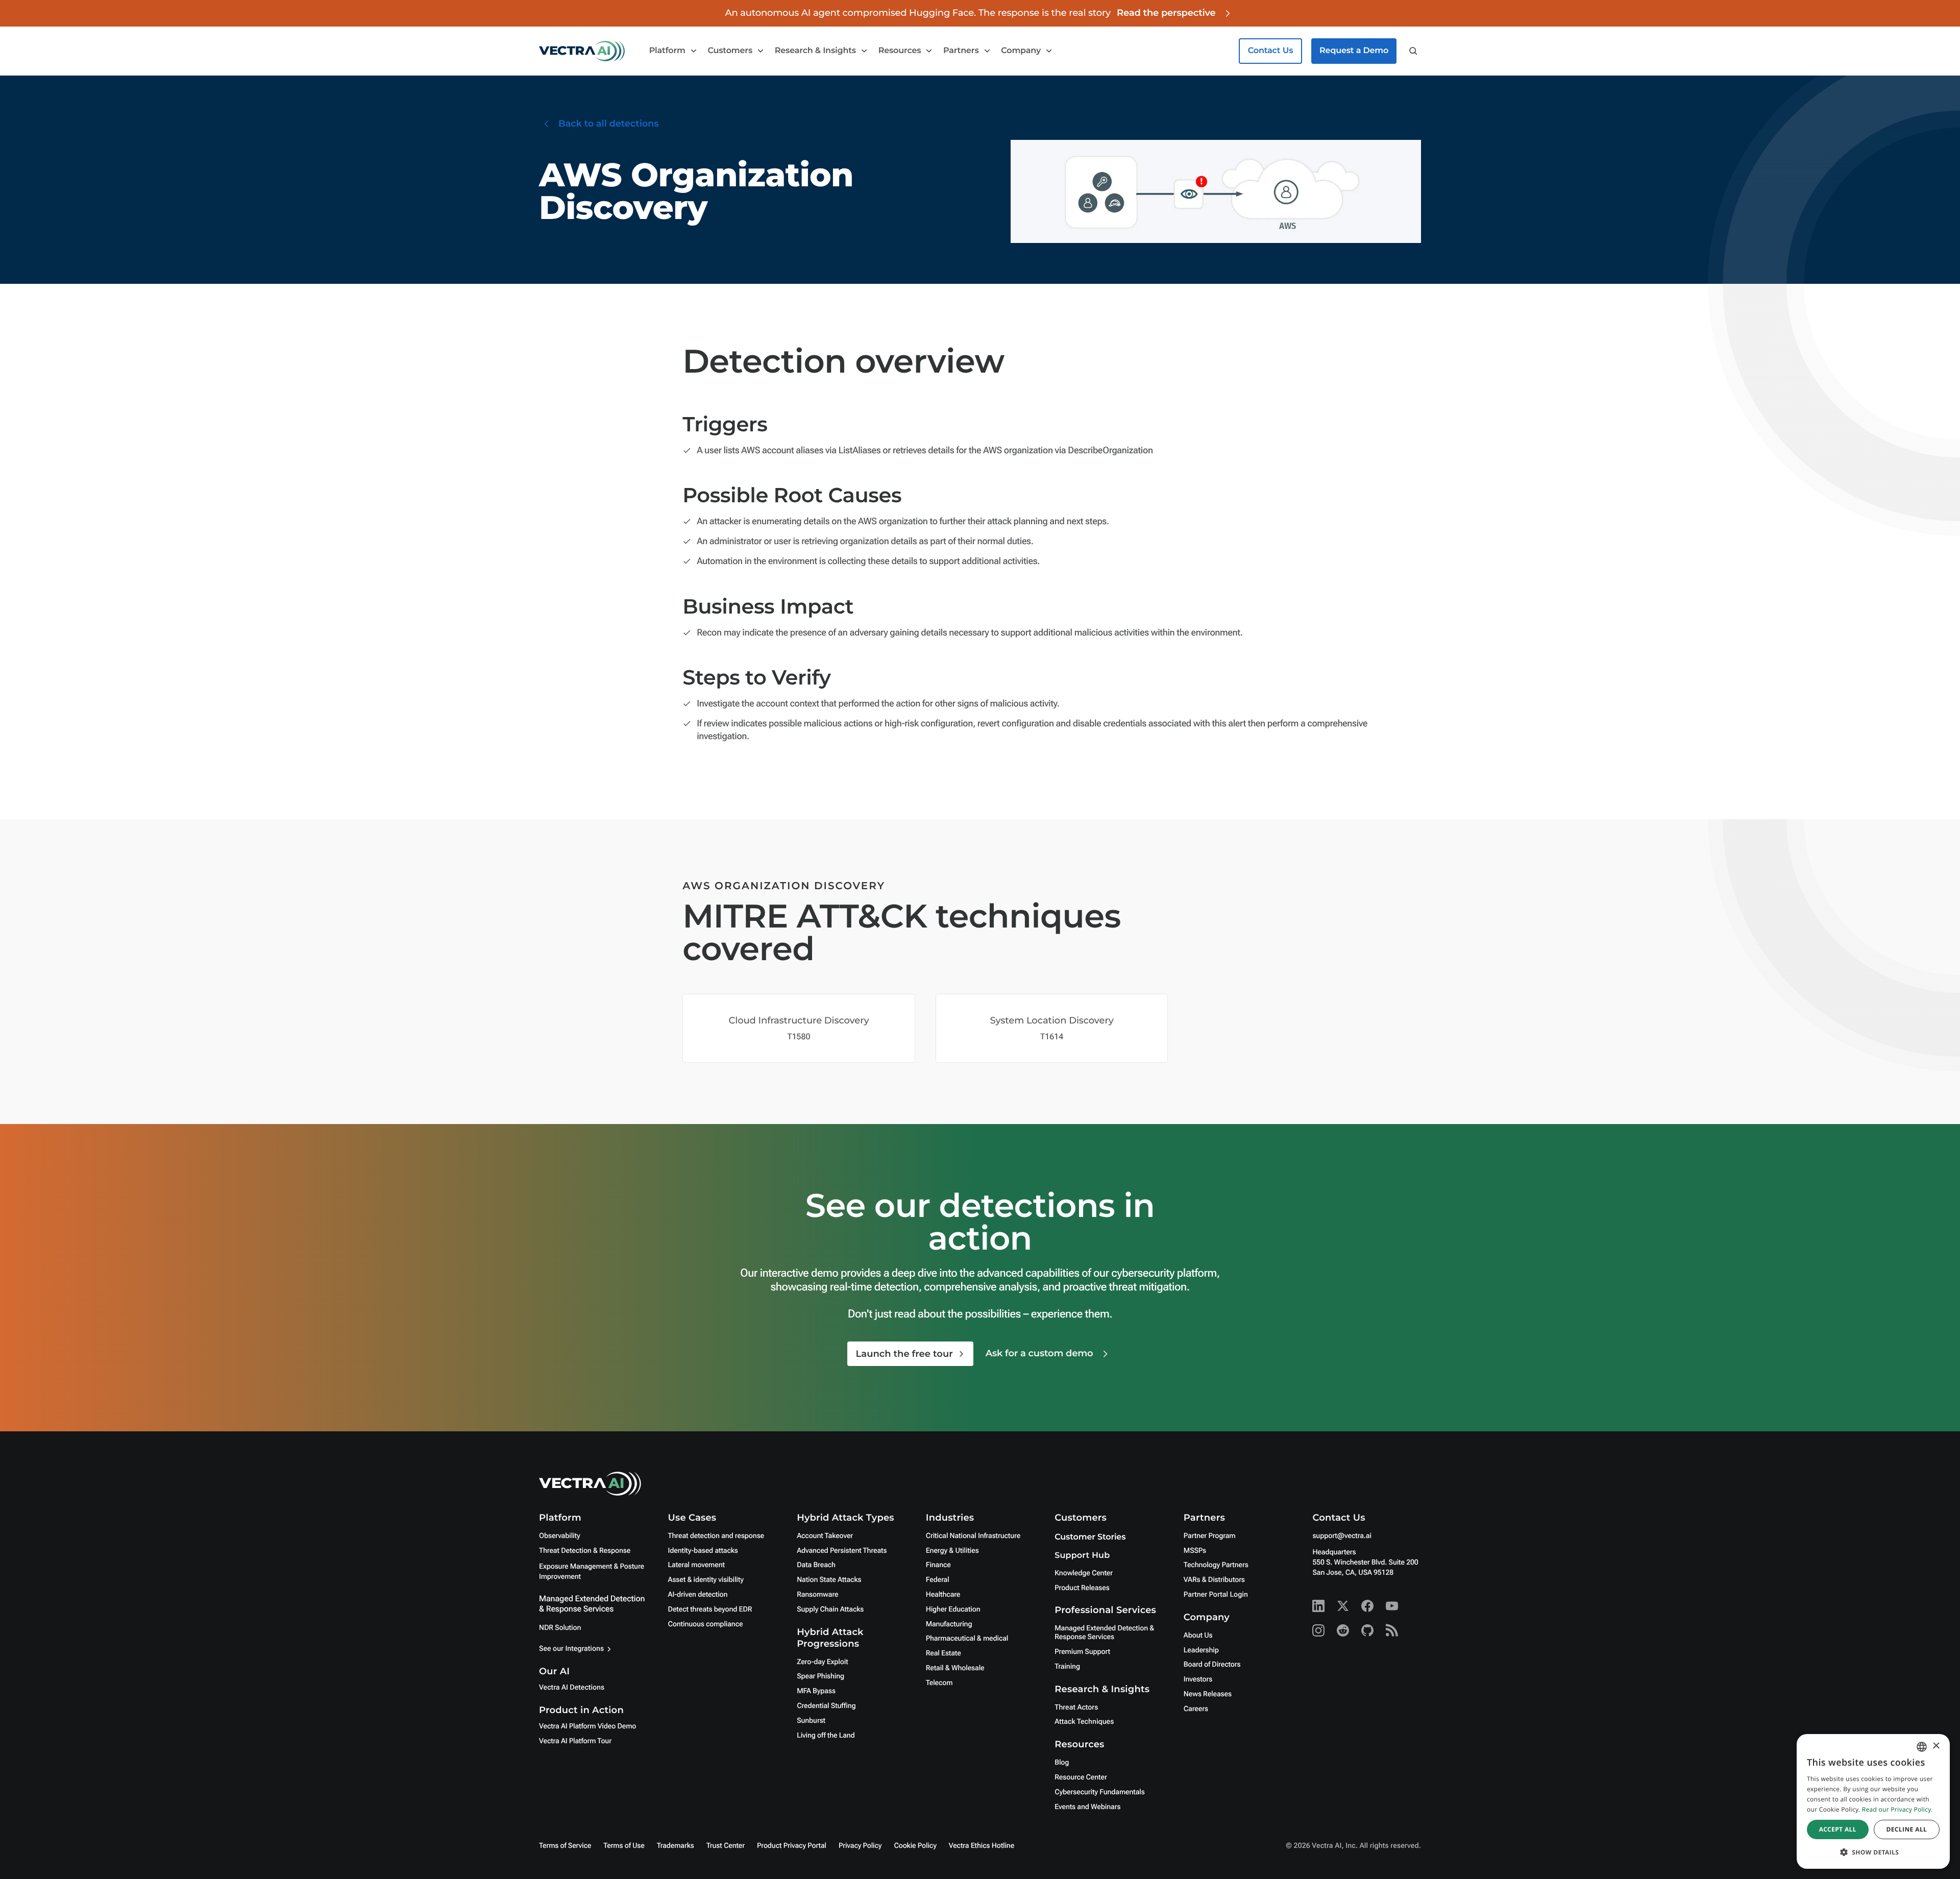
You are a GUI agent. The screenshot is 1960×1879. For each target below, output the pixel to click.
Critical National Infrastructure (973, 1536)
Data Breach (816, 1565)
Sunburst (811, 1721)
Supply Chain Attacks (830, 1609)
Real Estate (944, 1653)
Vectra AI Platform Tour (575, 1741)
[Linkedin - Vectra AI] (1318, 1606)
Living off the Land (826, 1736)
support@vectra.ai (1342, 1536)
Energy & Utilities (952, 1551)
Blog (1062, 1763)
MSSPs (1195, 1551)
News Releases (1208, 1694)
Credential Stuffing (826, 1706)
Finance (938, 1565)
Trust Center (726, 1846)
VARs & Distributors (1214, 1580)
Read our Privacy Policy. (1897, 1809)
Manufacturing (949, 1624)
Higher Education (953, 1609)
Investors (1198, 1679)
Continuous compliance (706, 1624)
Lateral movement (696, 1565)
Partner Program (1210, 1536)
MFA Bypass (816, 1691)
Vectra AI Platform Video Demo (587, 1726)
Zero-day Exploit (822, 1662)
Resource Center (1081, 1777)
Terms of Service (565, 1846)
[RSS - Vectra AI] (1392, 1630)
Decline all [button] (1906, 1829)
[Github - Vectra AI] (1367, 1630)
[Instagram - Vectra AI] (1318, 1630)
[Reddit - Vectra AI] (1343, 1630)
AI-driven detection (698, 1595)
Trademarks (676, 1846)
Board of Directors (1212, 1665)
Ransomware (817, 1595)
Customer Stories (1090, 1537)
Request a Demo (1354, 51)
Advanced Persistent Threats (842, 1551)
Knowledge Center (1084, 1573)
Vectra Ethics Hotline (982, 1846)
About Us (1198, 1636)
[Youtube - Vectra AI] (1392, 1606)
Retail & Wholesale (955, 1668)
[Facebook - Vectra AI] (1367, 1606)
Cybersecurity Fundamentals (1099, 1792)
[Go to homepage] (582, 51)
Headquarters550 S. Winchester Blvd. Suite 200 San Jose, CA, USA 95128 (1365, 1563)
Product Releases (1082, 1588)
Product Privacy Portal (792, 1846)
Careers (1196, 1709)
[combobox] (1922, 1747)
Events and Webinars (1087, 1807)
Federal (938, 1580)
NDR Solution (560, 1628)
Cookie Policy (915, 1846)
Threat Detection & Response (585, 1551)
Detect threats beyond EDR (710, 1609)
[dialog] (1873, 1801)
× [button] (1936, 1747)
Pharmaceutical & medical (967, 1639)
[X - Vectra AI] (1343, 1606)
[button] (1873, 1852)
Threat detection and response (716, 1536)
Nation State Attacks (829, 1580)
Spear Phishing (820, 1676)
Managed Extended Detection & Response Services (592, 1604)
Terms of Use (624, 1846)
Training (1067, 1667)
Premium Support (1082, 1652)
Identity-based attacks (703, 1551)
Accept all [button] (1838, 1829)
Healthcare (943, 1595)
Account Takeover (825, 1536)
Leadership (1201, 1650)
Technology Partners (1216, 1565)
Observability (559, 1536)
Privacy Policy (860, 1846)
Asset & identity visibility (706, 1580)
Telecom (939, 1683)
